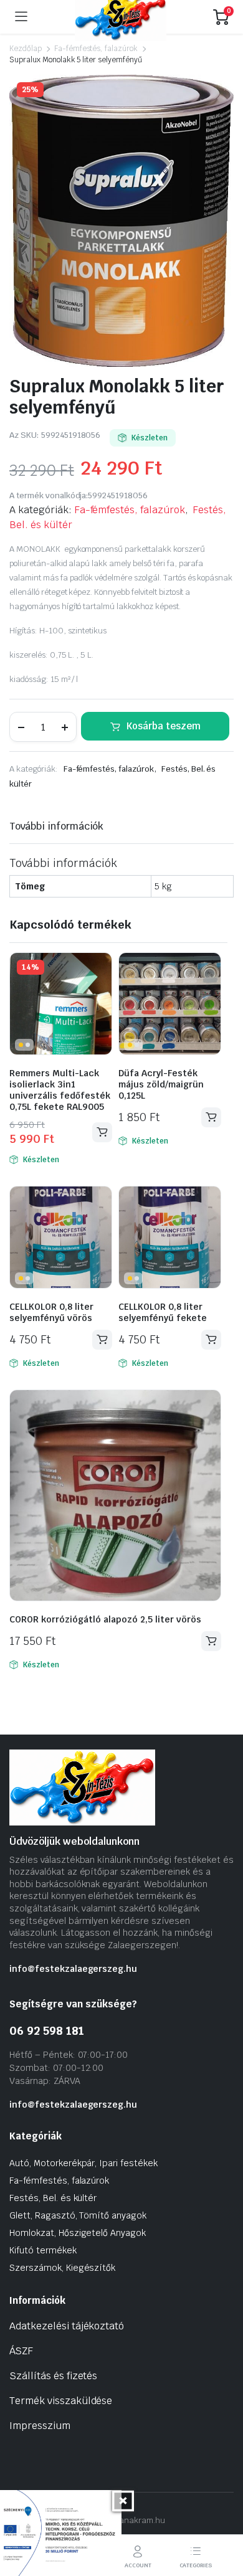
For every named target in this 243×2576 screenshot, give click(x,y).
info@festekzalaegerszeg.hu (73, 1969)
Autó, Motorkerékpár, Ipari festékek (83, 2163)
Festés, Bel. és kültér (53, 2198)
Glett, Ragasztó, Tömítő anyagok (78, 2215)
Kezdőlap (26, 49)
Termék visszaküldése (61, 2401)
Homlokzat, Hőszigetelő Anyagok (78, 2233)
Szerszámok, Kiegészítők (62, 2268)
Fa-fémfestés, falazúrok (96, 49)
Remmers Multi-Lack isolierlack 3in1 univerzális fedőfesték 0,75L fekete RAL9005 (60, 1090)
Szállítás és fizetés (53, 2376)
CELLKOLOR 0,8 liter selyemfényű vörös (51, 1312)
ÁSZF (21, 2351)
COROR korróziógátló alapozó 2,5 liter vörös (105, 1619)
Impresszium (40, 2426)
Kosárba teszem (164, 726)
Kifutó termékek (43, 2250)
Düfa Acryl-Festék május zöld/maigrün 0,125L (161, 1084)
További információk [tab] (56, 826)
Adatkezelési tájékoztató (67, 2326)
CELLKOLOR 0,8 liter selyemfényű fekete (163, 1312)
